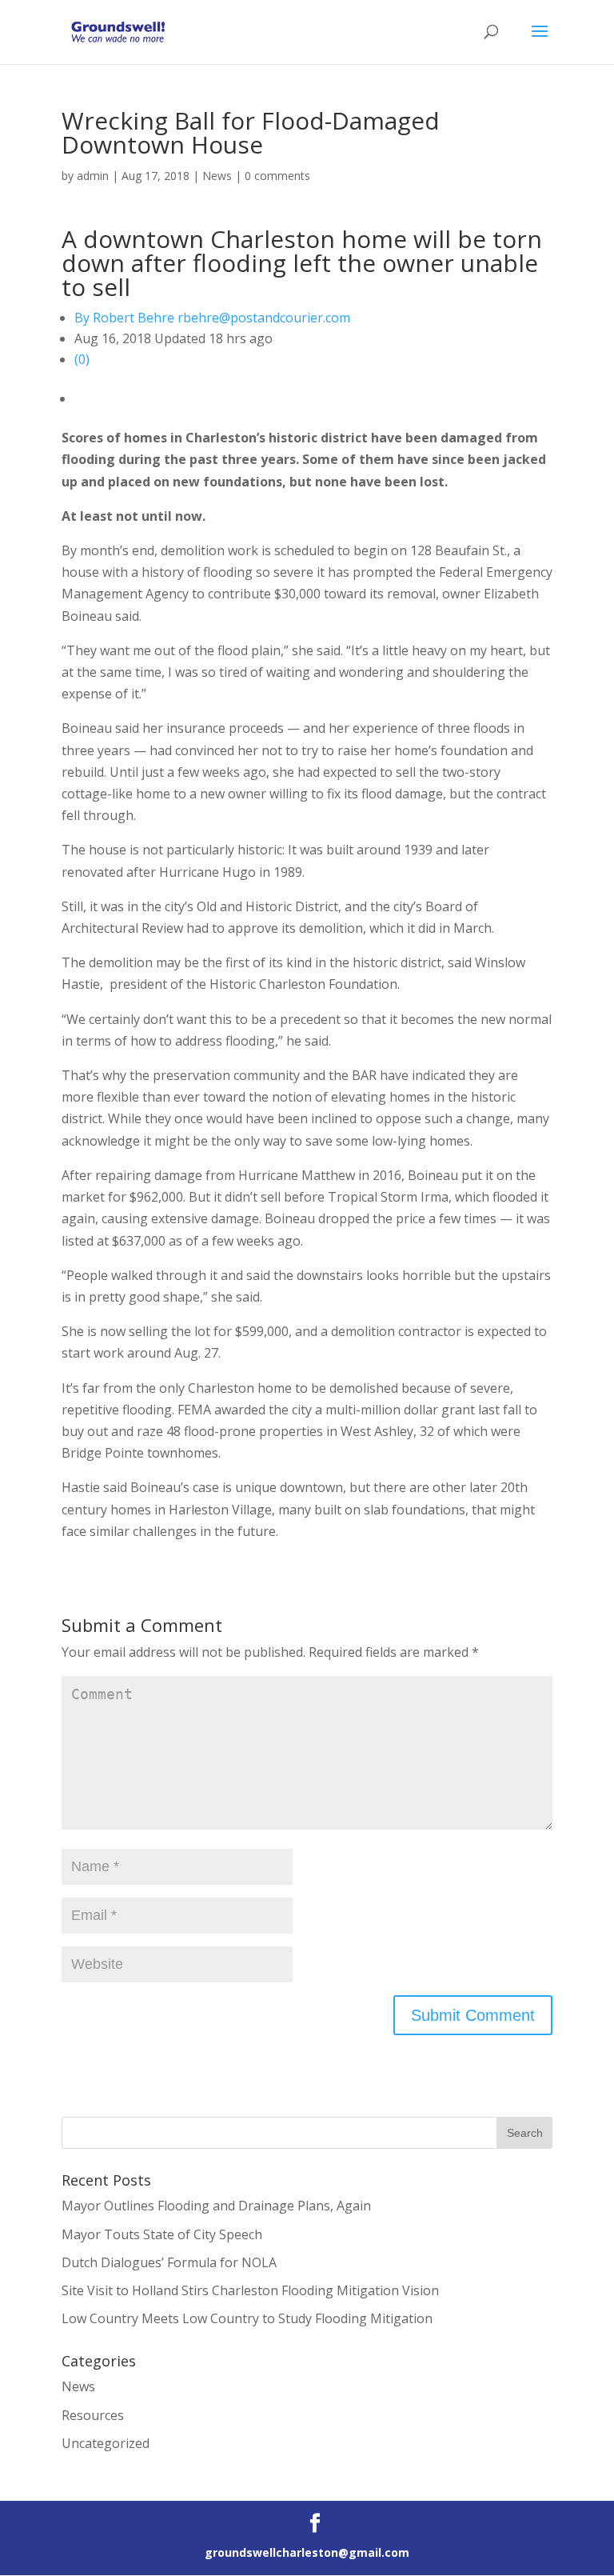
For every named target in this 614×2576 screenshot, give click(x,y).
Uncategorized (106, 2443)
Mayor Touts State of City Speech (162, 2234)
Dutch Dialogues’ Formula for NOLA (169, 2262)
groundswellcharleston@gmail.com (307, 2552)
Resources (93, 2415)
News (217, 176)
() (82, 359)
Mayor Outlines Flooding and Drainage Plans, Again (216, 2206)
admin (93, 176)
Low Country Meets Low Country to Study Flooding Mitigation (247, 2318)
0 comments (277, 176)
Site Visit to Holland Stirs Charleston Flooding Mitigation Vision (250, 2290)
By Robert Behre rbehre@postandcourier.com (212, 318)
